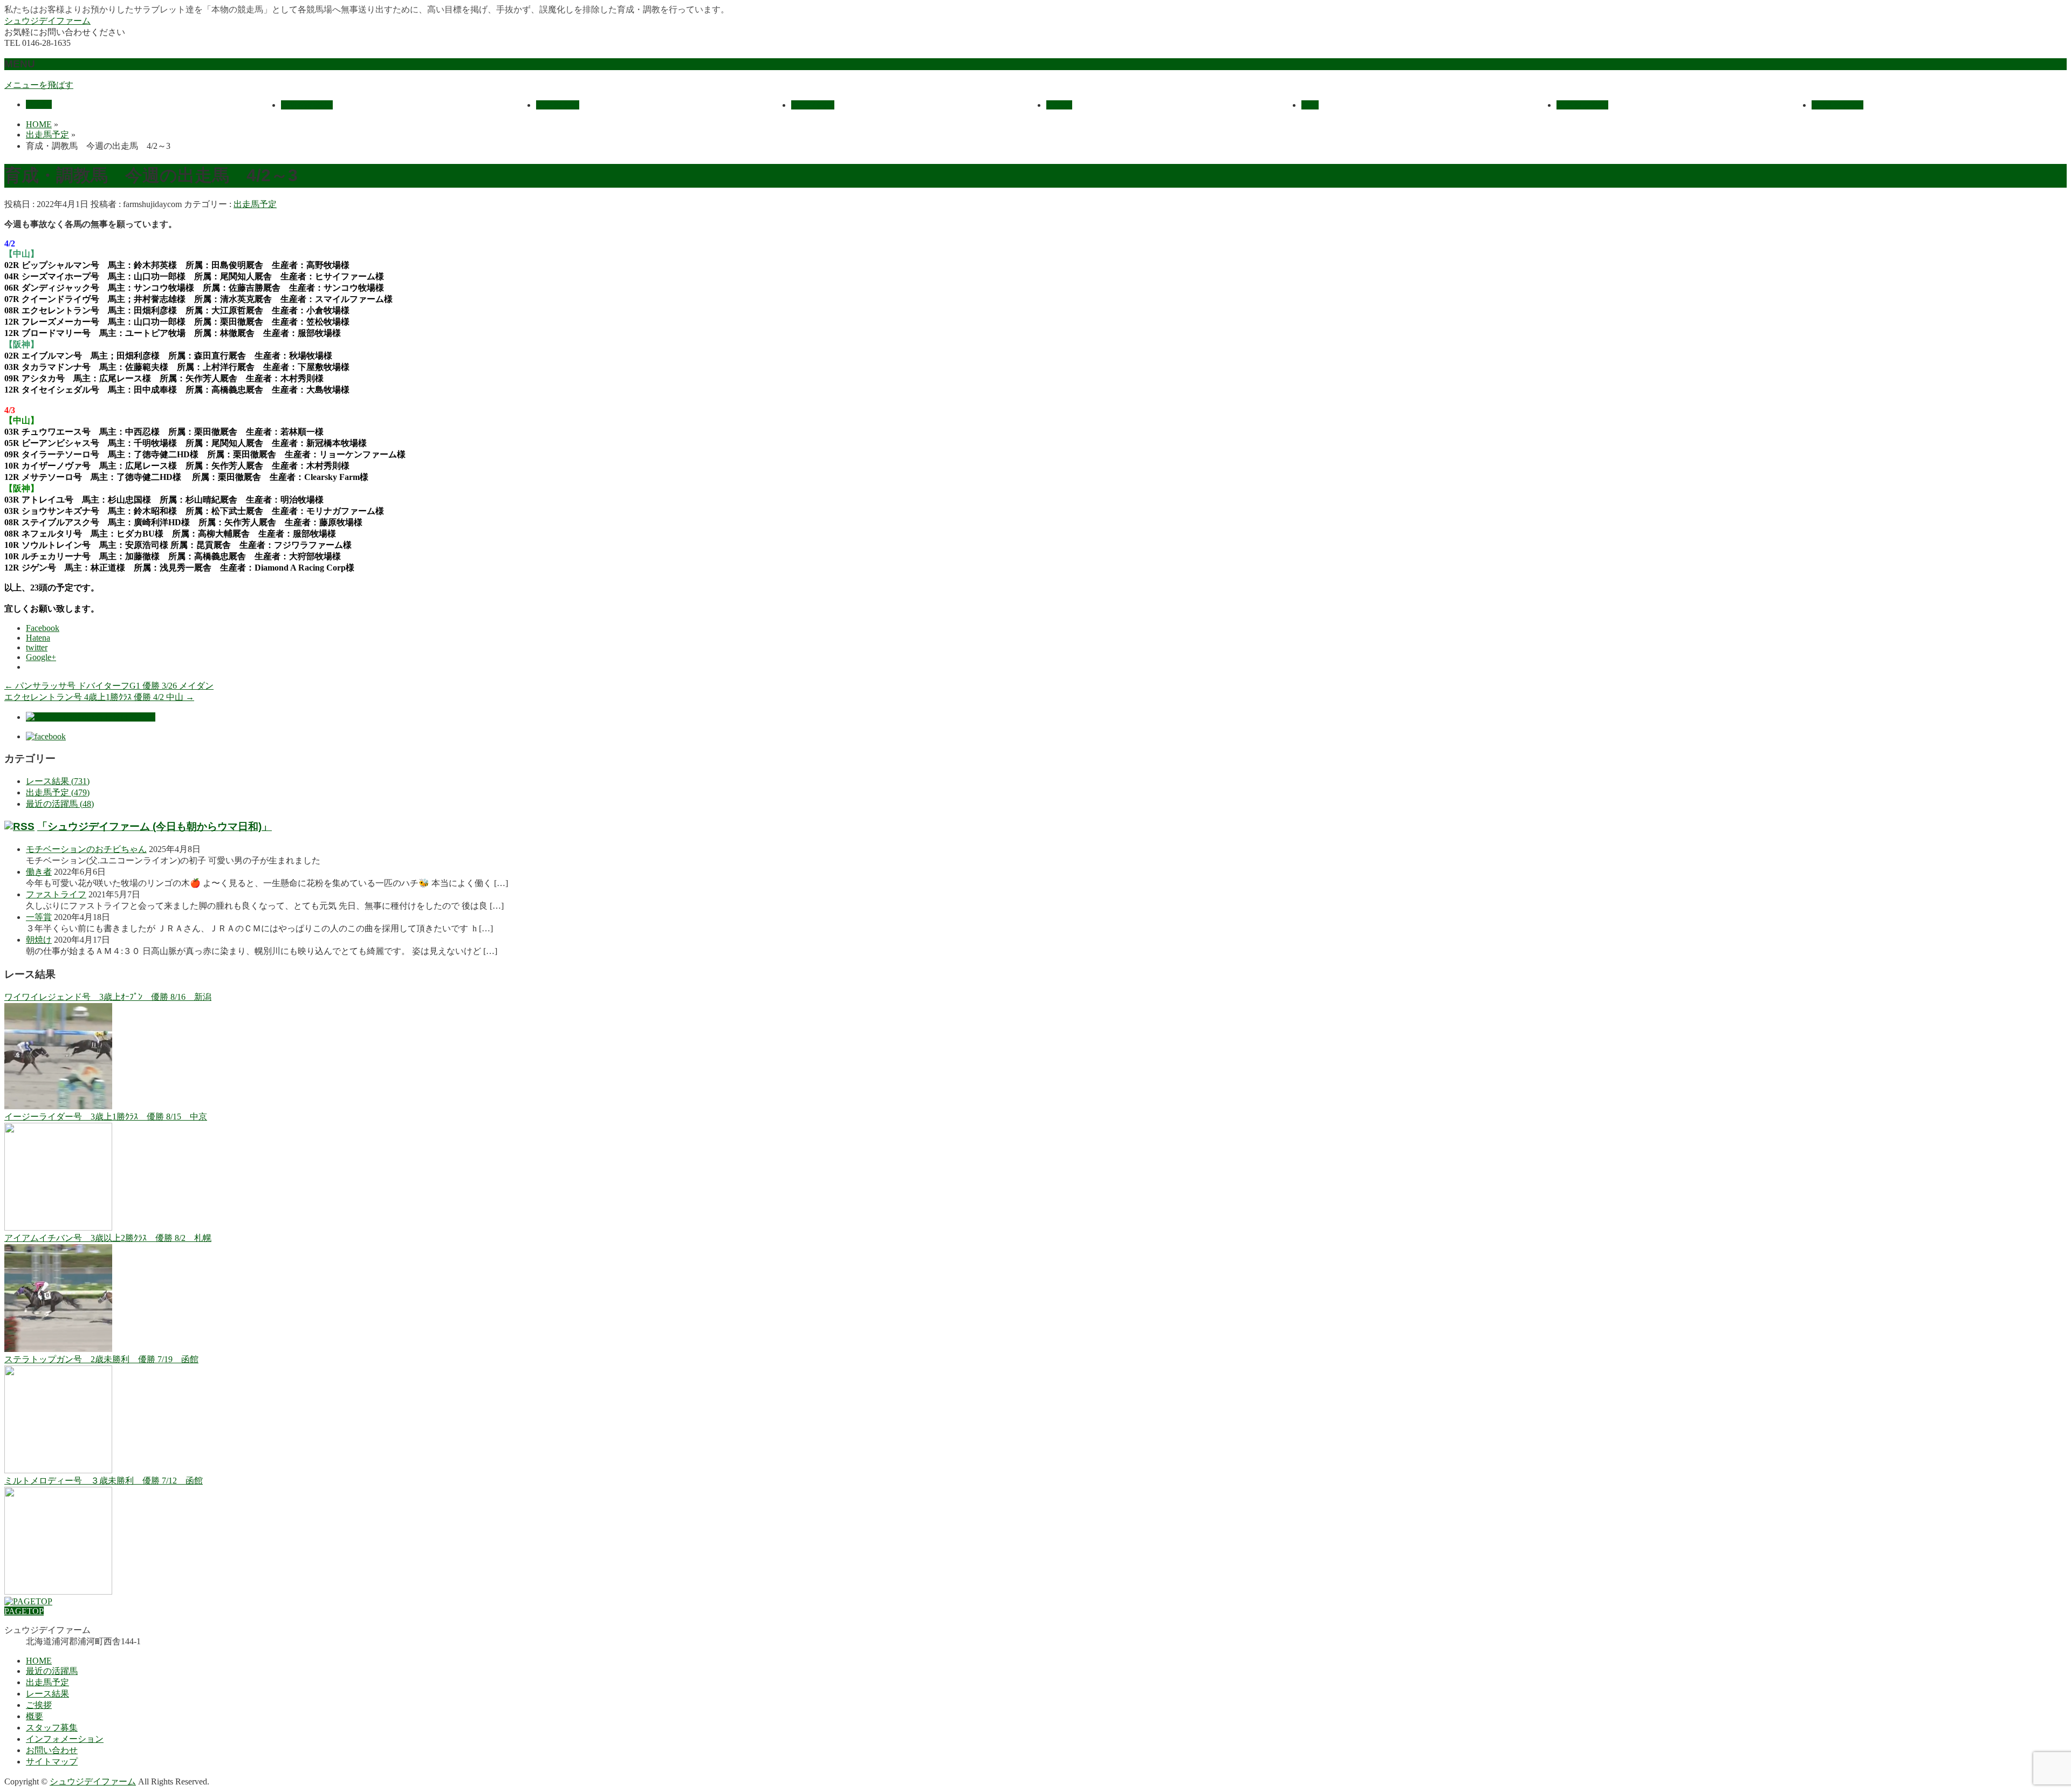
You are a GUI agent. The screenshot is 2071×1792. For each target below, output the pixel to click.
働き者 (39, 872)
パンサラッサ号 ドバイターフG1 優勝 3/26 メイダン (109, 686)
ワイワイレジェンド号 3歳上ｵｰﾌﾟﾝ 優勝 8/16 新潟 (108, 997)
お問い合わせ (52, 1750)
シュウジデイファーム (47, 21)
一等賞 (39, 917)
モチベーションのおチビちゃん (86, 849)
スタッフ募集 (52, 1728)
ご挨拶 (39, 1705)
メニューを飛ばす (39, 85)
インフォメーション (65, 1739)
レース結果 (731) (58, 781)
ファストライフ (56, 894)
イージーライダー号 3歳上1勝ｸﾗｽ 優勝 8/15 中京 (106, 1117)
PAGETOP (24, 1611)
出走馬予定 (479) (58, 792)
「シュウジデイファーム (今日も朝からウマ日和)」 (155, 826)
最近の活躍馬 (52, 1671)
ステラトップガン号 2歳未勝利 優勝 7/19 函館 (101, 1359)
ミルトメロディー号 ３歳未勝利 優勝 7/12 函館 (104, 1481)
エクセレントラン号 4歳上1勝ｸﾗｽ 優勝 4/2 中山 (99, 697)
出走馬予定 (255, 204)
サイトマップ (52, 1762)
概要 (35, 1716)
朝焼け (39, 940)
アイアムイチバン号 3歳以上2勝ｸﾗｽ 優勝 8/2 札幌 (108, 1238)
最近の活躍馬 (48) (60, 804)
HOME (39, 1661)
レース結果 (47, 1694)
